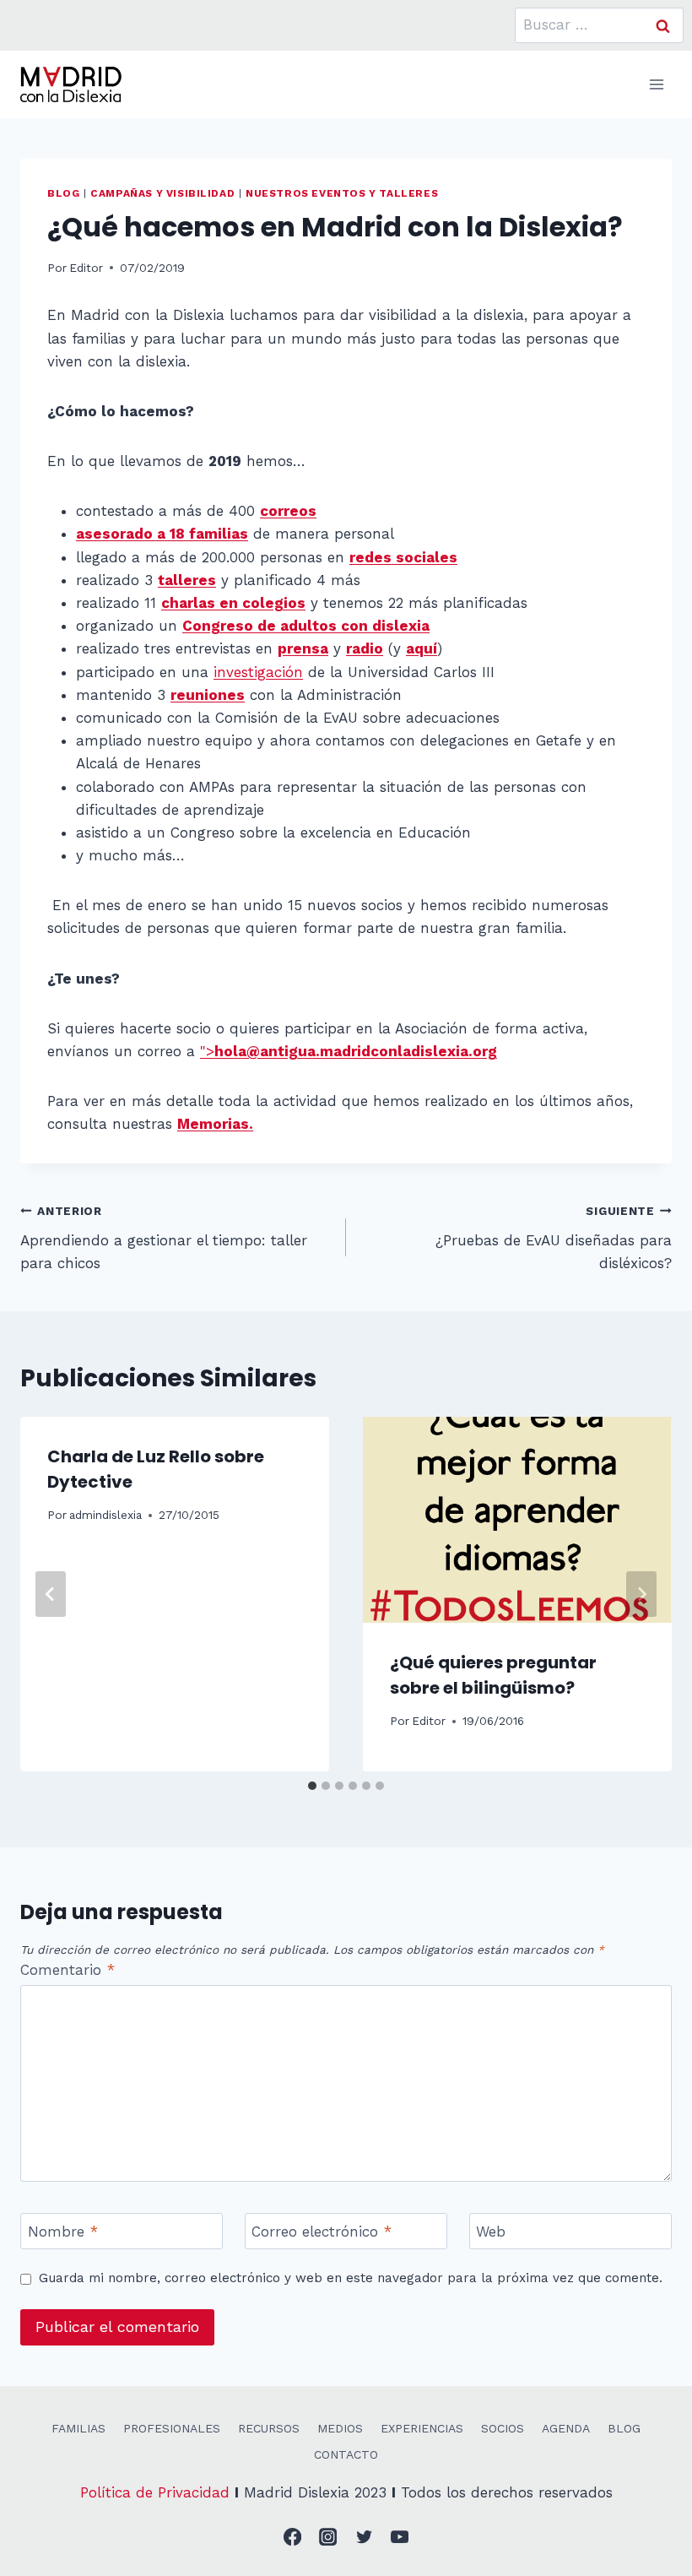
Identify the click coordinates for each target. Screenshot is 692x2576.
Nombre (63, 2232)
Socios (503, 2428)
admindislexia (105, 1515)
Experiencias (422, 2428)
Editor (86, 268)
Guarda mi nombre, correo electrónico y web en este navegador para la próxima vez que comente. (351, 2278)
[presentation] (517, 1520)
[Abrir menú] (656, 84)
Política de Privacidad (155, 2492)
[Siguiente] (641, 1594)
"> (349, 1051)
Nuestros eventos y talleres (342, 193)
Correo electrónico (322, 2232)
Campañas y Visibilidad (162, 193)
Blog (63, 193)
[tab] (312, 1786)
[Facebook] (292, 2538)
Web (491, 2232)
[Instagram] (329, 2538)
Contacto (346, 2454)
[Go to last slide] (51, 1594)
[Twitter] (364, 2538)
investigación (258, 672)
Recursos (269, 2428)
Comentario (68, 1970)
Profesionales (172, 2428)
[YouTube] (400, 2538)
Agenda (566, 2428)
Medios (340, 2428)
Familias (78, 2428)
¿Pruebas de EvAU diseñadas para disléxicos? (554, 1238)
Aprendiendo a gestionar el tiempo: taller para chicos (164, 1238)
